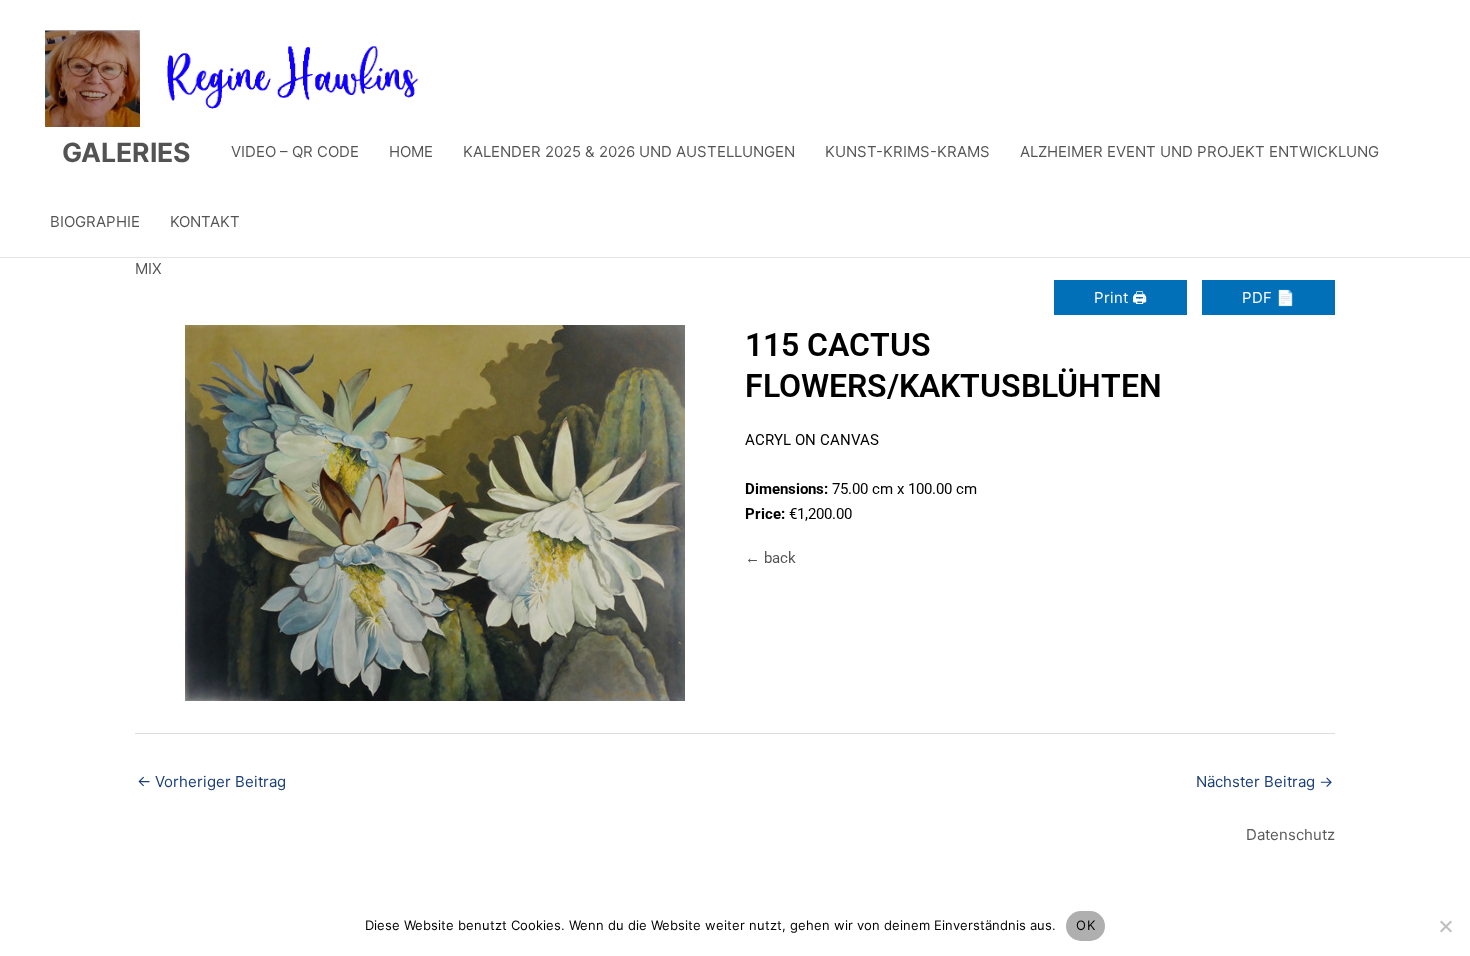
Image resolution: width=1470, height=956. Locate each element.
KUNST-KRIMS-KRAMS (907, 151)
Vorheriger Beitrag (211, 781)
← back (770, 558)
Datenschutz (1290, 834)
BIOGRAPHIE (95, 221)
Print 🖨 (1120, 297)
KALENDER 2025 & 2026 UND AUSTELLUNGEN (629, 151)
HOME (411, 151)
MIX (148, 268)
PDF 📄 (1268, 297)
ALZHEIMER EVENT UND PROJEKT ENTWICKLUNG (1199, 151)
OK (1085, 925)
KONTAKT (205, 221)
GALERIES (126, 152)
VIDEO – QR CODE (295, 151)
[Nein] (1445, 926)
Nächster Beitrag (1264, 781)
